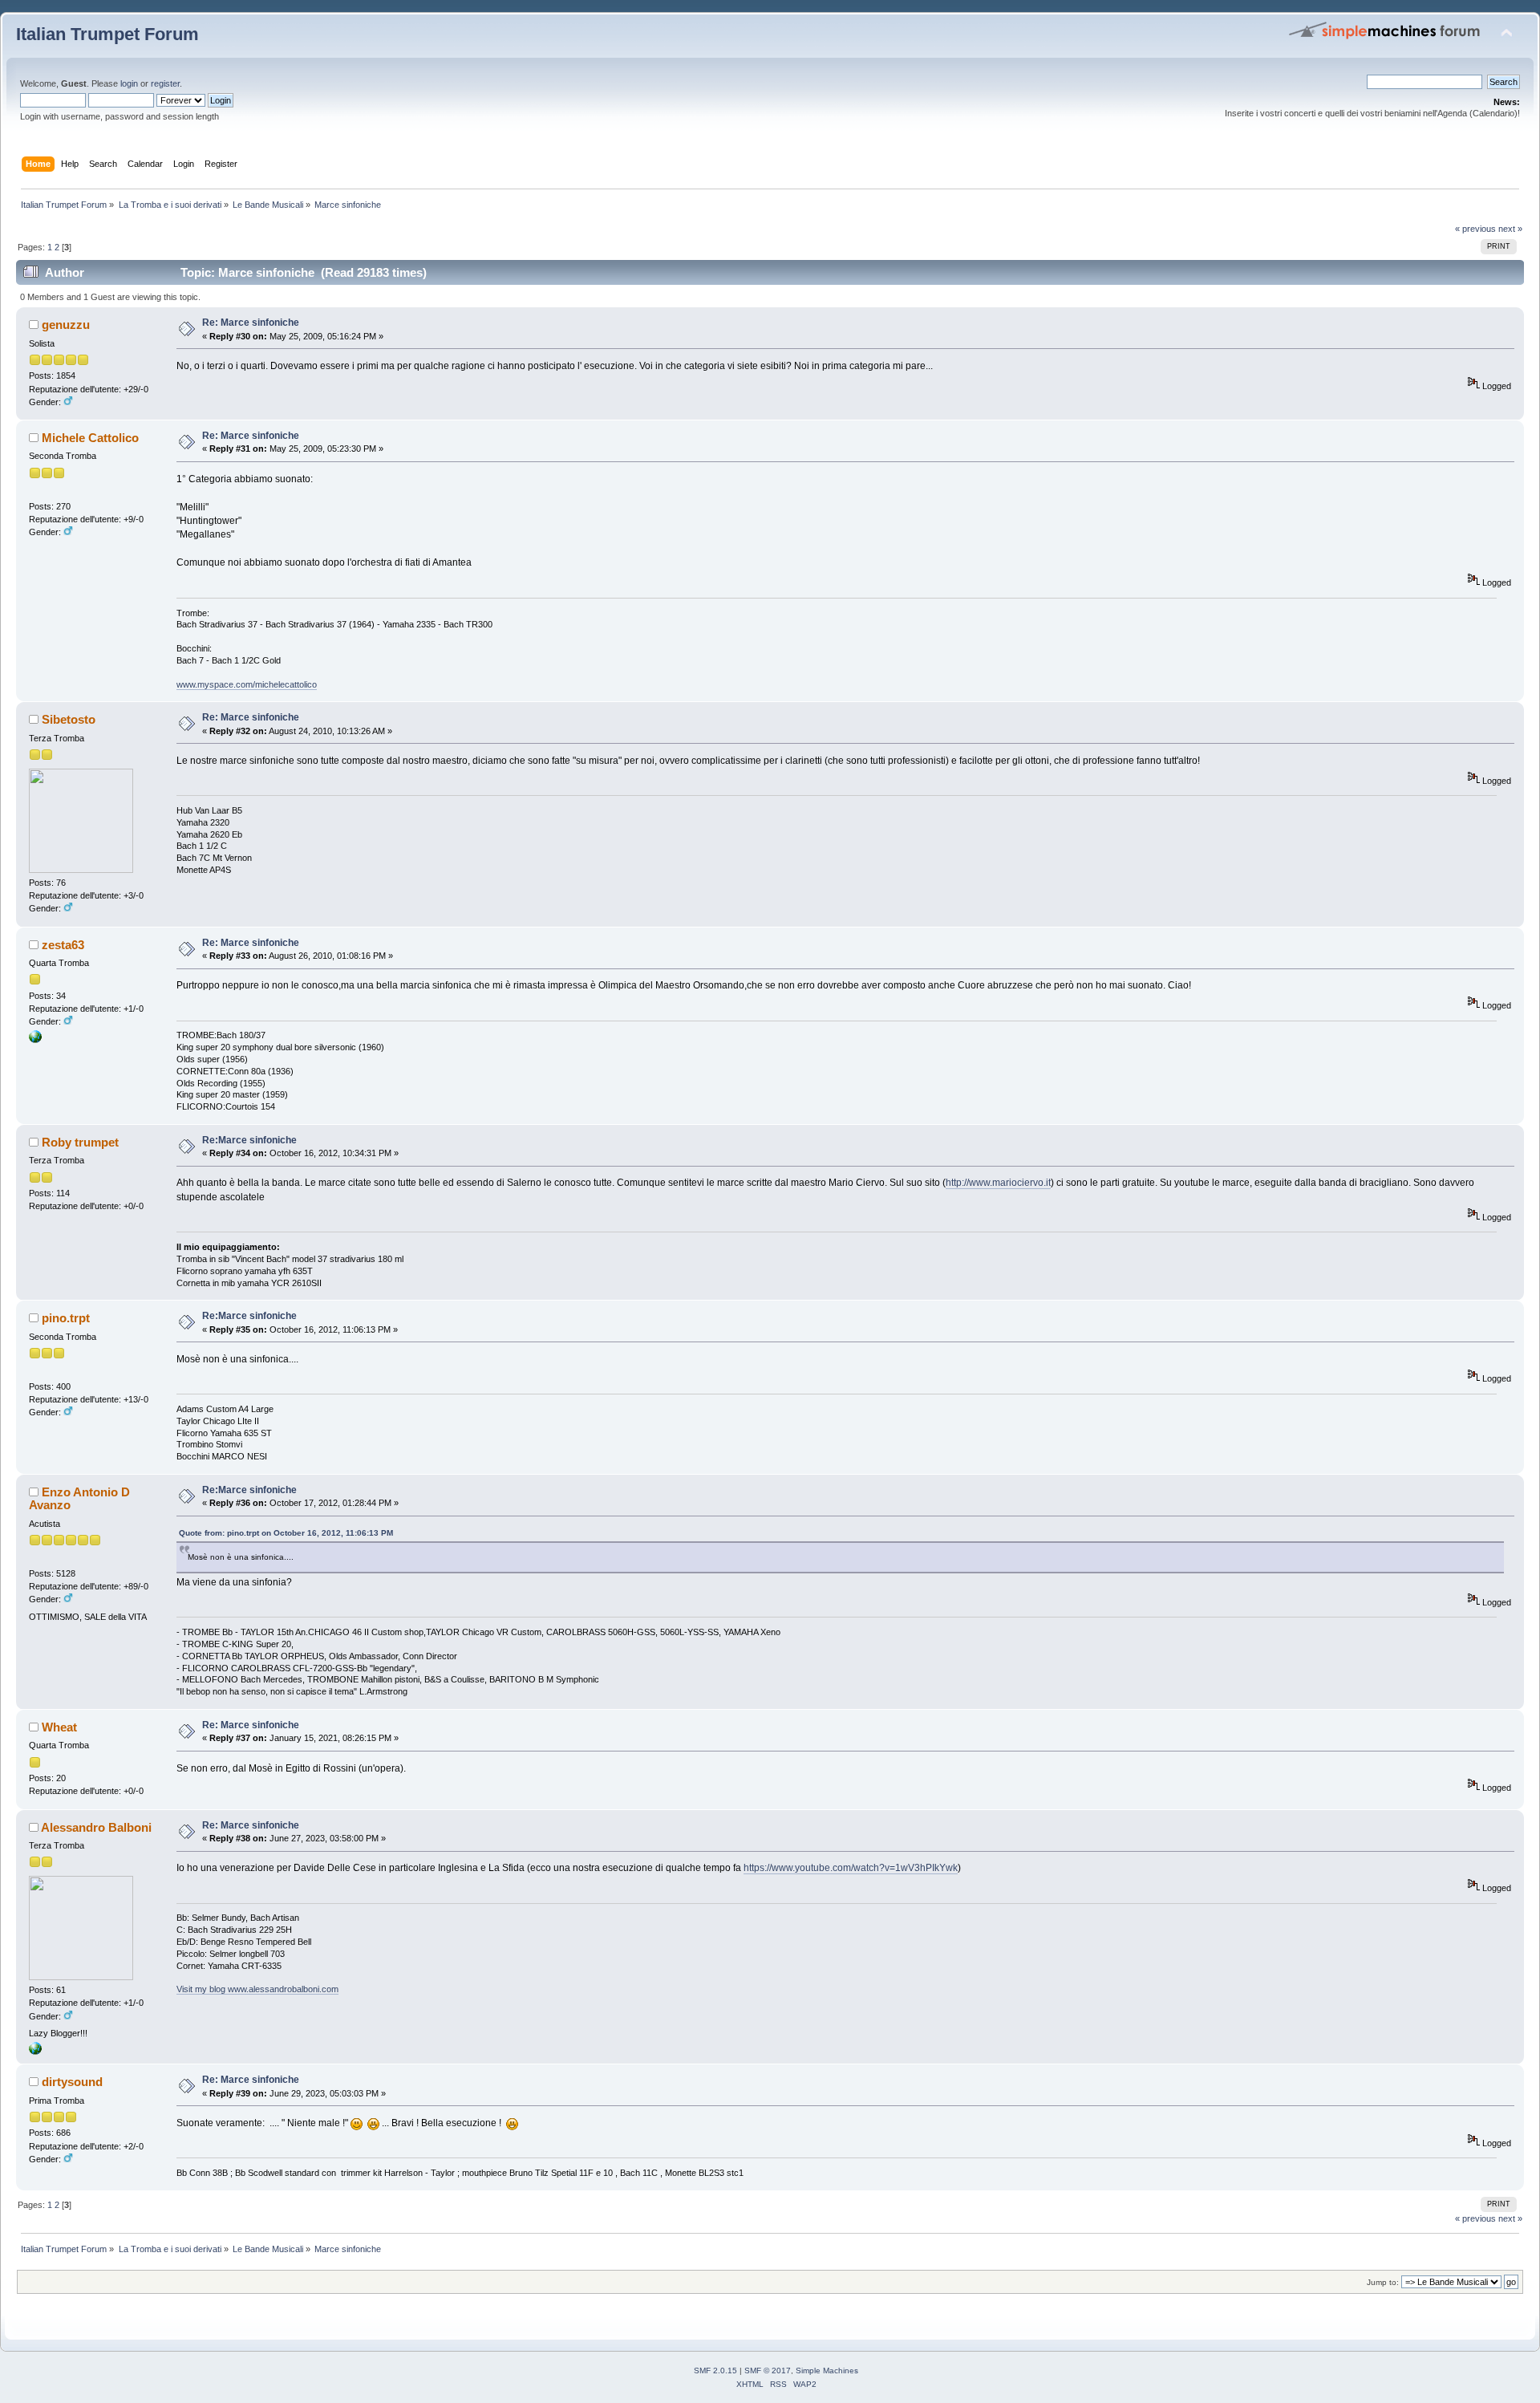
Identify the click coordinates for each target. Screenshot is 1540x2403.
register (165, 83)
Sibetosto (69, 719)
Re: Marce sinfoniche (251, 323)
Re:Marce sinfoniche (249, 1140)
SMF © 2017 (768, 2371)
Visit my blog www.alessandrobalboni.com (257, 1989)
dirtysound (72, 2082)
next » (1510, 229)
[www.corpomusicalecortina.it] (35, 1040)
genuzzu (66, 325)
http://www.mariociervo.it (998, 1183)
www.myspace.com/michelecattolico (247, 684)
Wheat (59, 1727)
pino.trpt (66, 1318)
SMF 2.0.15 (715, 2371)
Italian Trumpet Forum (107, 34)
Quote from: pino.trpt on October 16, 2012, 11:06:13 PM (286, 1533)
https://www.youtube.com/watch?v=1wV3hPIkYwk (851, 1868)
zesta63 (63, 945)
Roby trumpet (80, 1142)
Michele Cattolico (90, 438)
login (129, 83)
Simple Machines (827, 2371)
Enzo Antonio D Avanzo (79, 1498)
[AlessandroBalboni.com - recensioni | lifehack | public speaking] (35, 2052)
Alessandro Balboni (96, 1827)
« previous (1475, 229)
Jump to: (1383, 2282)
